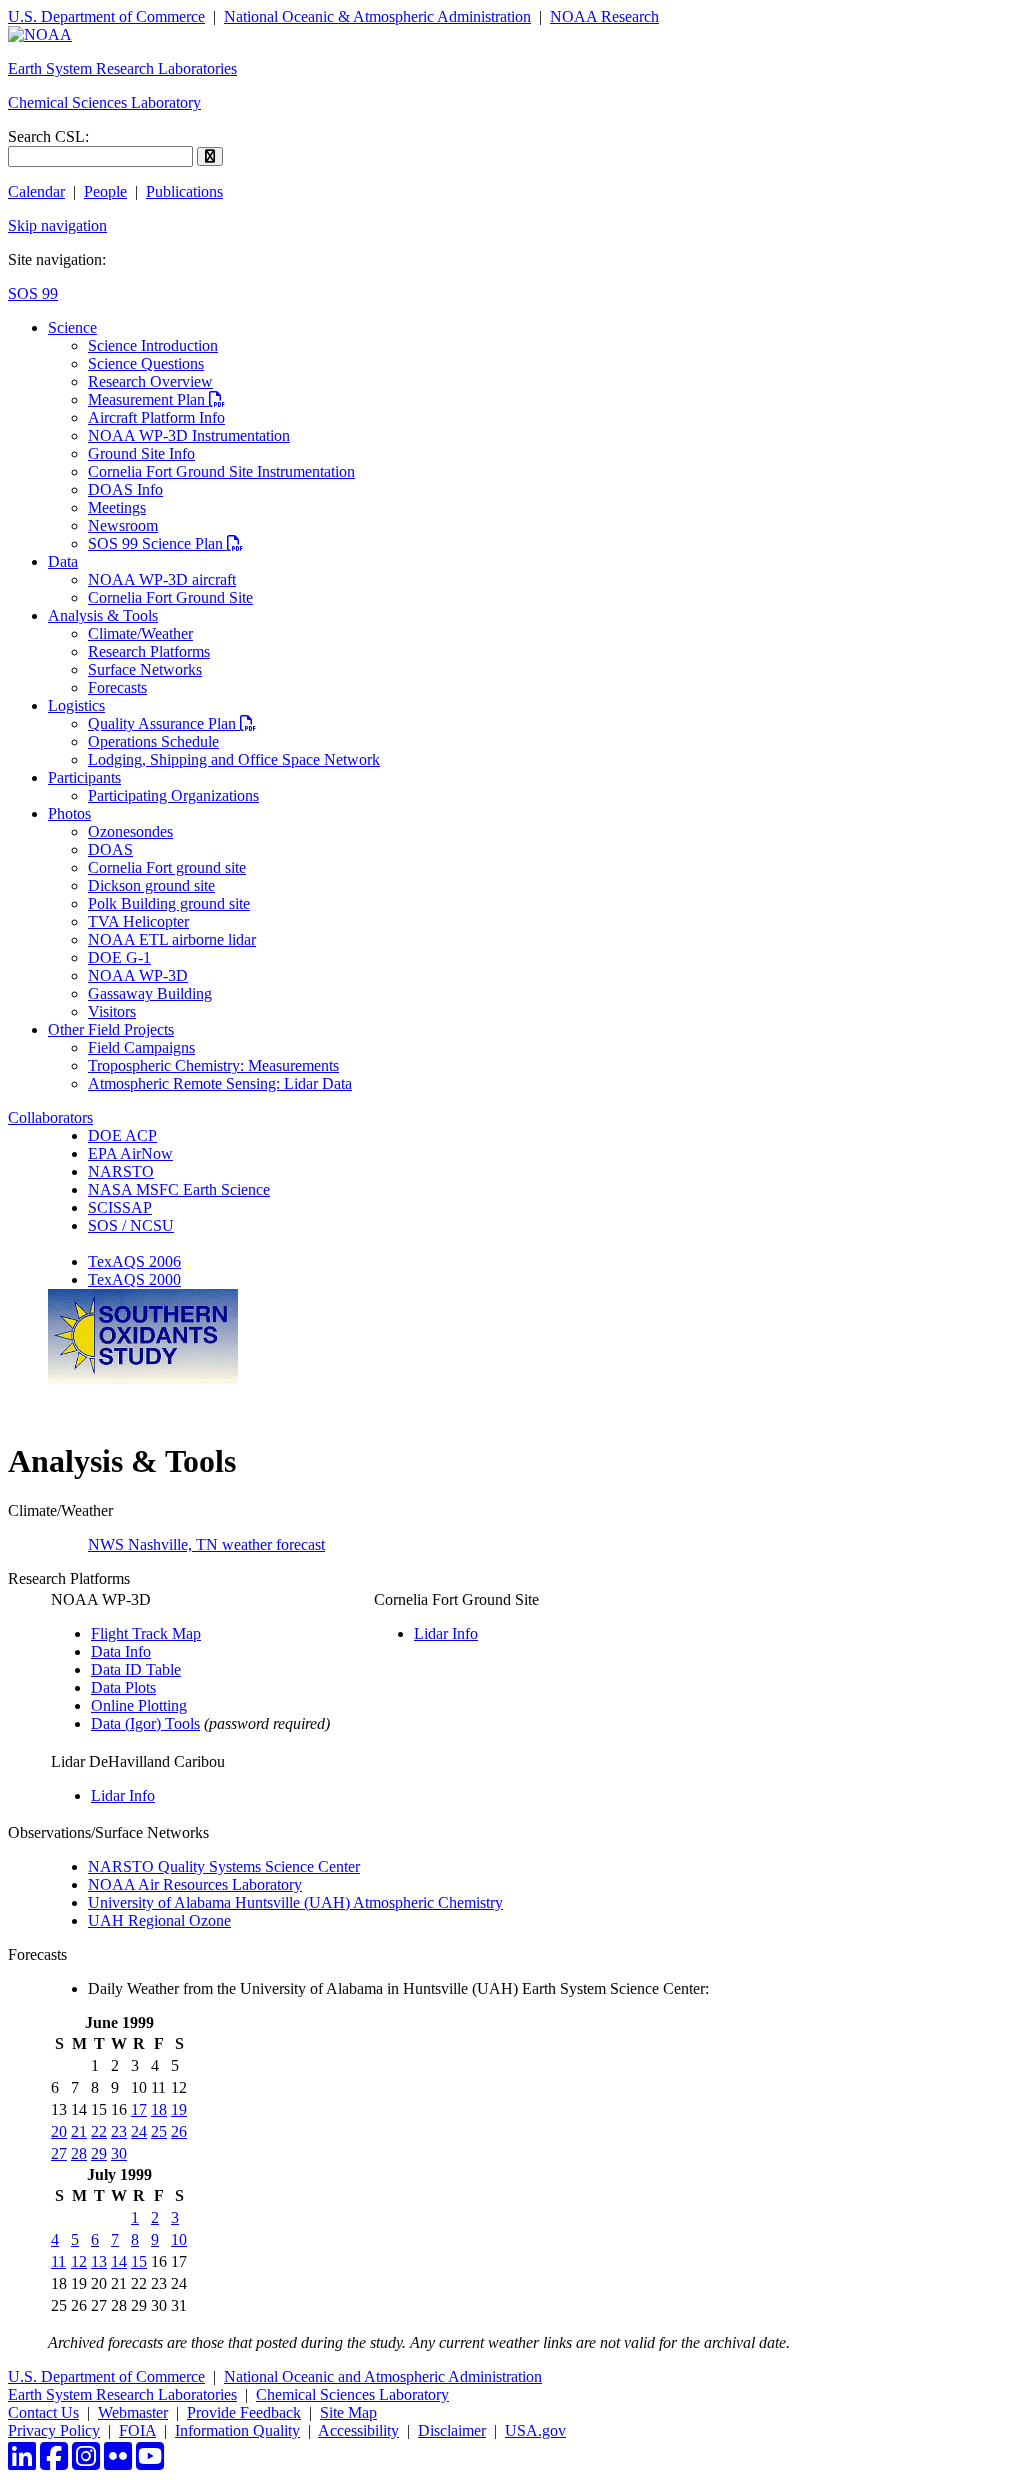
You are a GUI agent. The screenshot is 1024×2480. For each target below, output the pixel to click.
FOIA (137, 2430)
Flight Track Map (146, 1633)
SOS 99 (33, 293)
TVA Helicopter (138, 921)
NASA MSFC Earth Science (179, 1189)
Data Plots (123, 1687)
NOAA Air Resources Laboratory (195, 1884)
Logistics (76, 705)
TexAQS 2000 (134, 1279)
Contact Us (43, 2412)
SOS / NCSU (131, 1225)
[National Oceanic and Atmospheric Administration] (40, 34)
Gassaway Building (150, 993)
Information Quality (237, 2430)
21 (79, 2131)
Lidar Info (446, 1633)
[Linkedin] (22, 2462)
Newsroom (123, 525)
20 (59, 2131)
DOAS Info (125, 489)
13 (99, 2261)
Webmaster (133, 2412)
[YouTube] (150, 2462)
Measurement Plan (156, 399)
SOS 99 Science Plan (165, 543)
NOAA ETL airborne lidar (172, 939)
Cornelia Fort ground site (167, 867)
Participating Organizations (173, 795)
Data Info (121, 1651)
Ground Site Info (141, 453)
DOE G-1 (119, 957)
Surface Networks (145, 669)
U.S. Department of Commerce (106, 16)
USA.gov (535, 2430)
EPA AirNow (130, 1153)
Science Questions (146, 363)
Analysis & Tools (103, 615)
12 (79, 2261)
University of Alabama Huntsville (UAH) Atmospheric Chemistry (295, 1902)
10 (179, 2239)
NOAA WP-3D (138, 975)
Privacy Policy (54, 2430)
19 (179, 2109)
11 (58, 2261)
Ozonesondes (130, 831)
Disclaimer (452, 2430)
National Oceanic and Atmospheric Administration (383, 2376)
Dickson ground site (151, 885)
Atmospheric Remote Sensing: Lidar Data (220, 1083)
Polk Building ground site (169, 903)
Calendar (36, 191)
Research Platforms (149, 651)
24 (139, 2131)
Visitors (112, 1011)
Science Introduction (153, 345)
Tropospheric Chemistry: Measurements (213, 1065)
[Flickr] (118, 2462)
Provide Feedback (244, 2412)
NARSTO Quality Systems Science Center (224, 1866)
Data (63, 561)
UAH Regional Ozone (159, 1920)
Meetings (117, 507)
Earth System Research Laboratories (122, 68)
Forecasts (117, 687)
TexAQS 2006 (134, 1261)
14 (119, 2261)
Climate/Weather (140, 633)
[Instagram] (86, 2462)
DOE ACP (122, 1135)
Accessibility (358, 2430)
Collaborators (50, 1117)
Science (72, 327)
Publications (184, 191)
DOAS (110, 849)
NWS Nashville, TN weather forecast (206, 1544)
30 (119, 2153)
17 (139, 2109)
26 (179, 2131)
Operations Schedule (153, 741)
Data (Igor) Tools (145, 1723)
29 (99, 2153)
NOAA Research (604, 16)
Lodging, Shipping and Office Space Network (234, 759)
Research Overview (150, 381)
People (105, 191)
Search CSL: (48, 136)
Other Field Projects (111, 1029)
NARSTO (121, 1171)
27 (59, 2153)
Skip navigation (57, 225)
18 (159, 2109)
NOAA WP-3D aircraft (162, 579)
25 (159, 2131)
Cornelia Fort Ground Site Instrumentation (221, 471)
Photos (69, 813)
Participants (84, 777)
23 (119, 2131)
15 (139, 2261)
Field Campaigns (141, 1047)
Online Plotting (139, 1705)
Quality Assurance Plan (172, 723)
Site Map (348, 2412)
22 (99, 2131)
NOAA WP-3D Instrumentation (189, 435)
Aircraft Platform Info (156, 417)
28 (79, 2153)
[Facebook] (54, 2462)
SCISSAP (120, 1207)
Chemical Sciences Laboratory (104, 102)
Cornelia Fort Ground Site (170, 597)
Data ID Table (136, 1669)
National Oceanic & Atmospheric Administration (377, 16)
